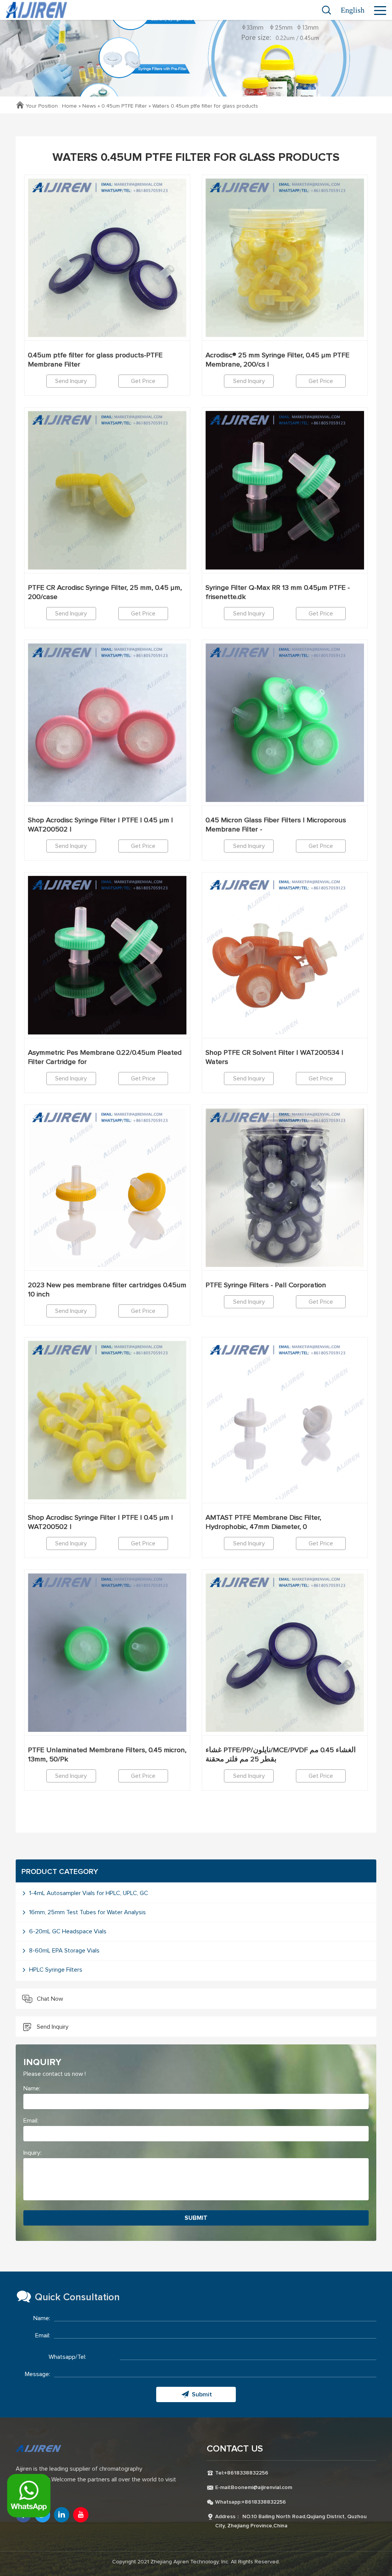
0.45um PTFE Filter (124, 106)
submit (196, 2218)
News (89, 106)
